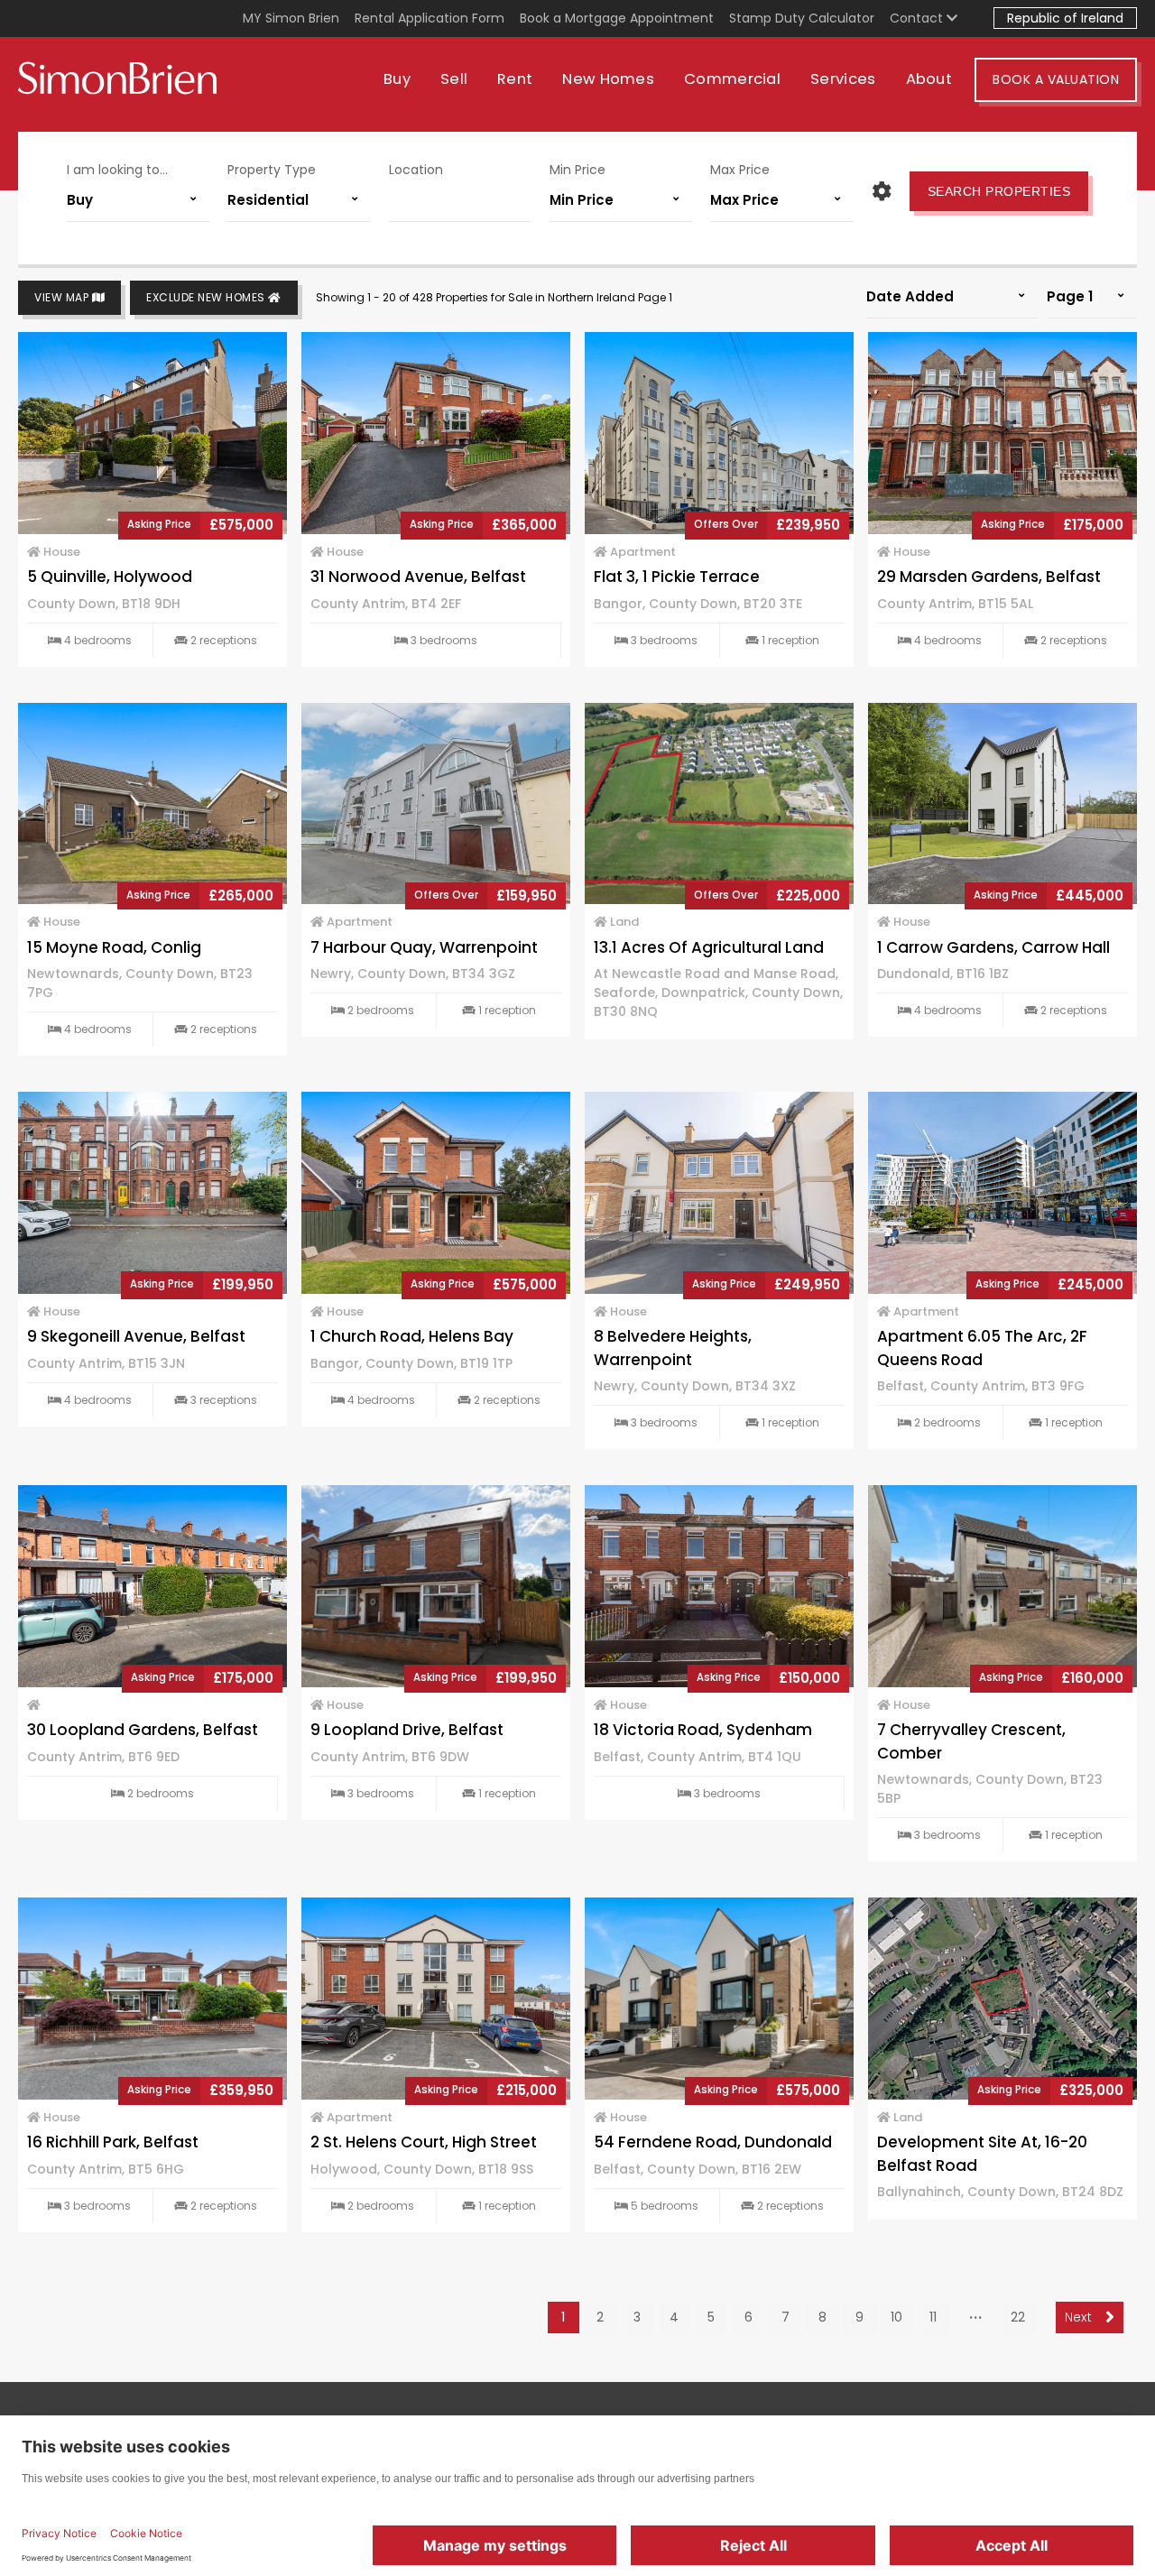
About (929, 79)
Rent (515, 79)
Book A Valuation (1056, 79)
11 (933, 2317)
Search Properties (999, 191)
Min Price (577, 170)
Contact (918, 18)
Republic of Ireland (1065, 18)
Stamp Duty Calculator (802, 18)
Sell (454, 79)
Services (843, 79)
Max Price (740, 170)
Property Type (272, 170)
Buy (397, 79)
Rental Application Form (430, 18)
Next (1081, 2317)
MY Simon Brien (291, 18)
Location (416, 170)
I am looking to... (117, 170)
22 (1018, 2317)
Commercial (732, 79)
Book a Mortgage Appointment (617, 18)
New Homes (608, 79)
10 (896, 2317)
